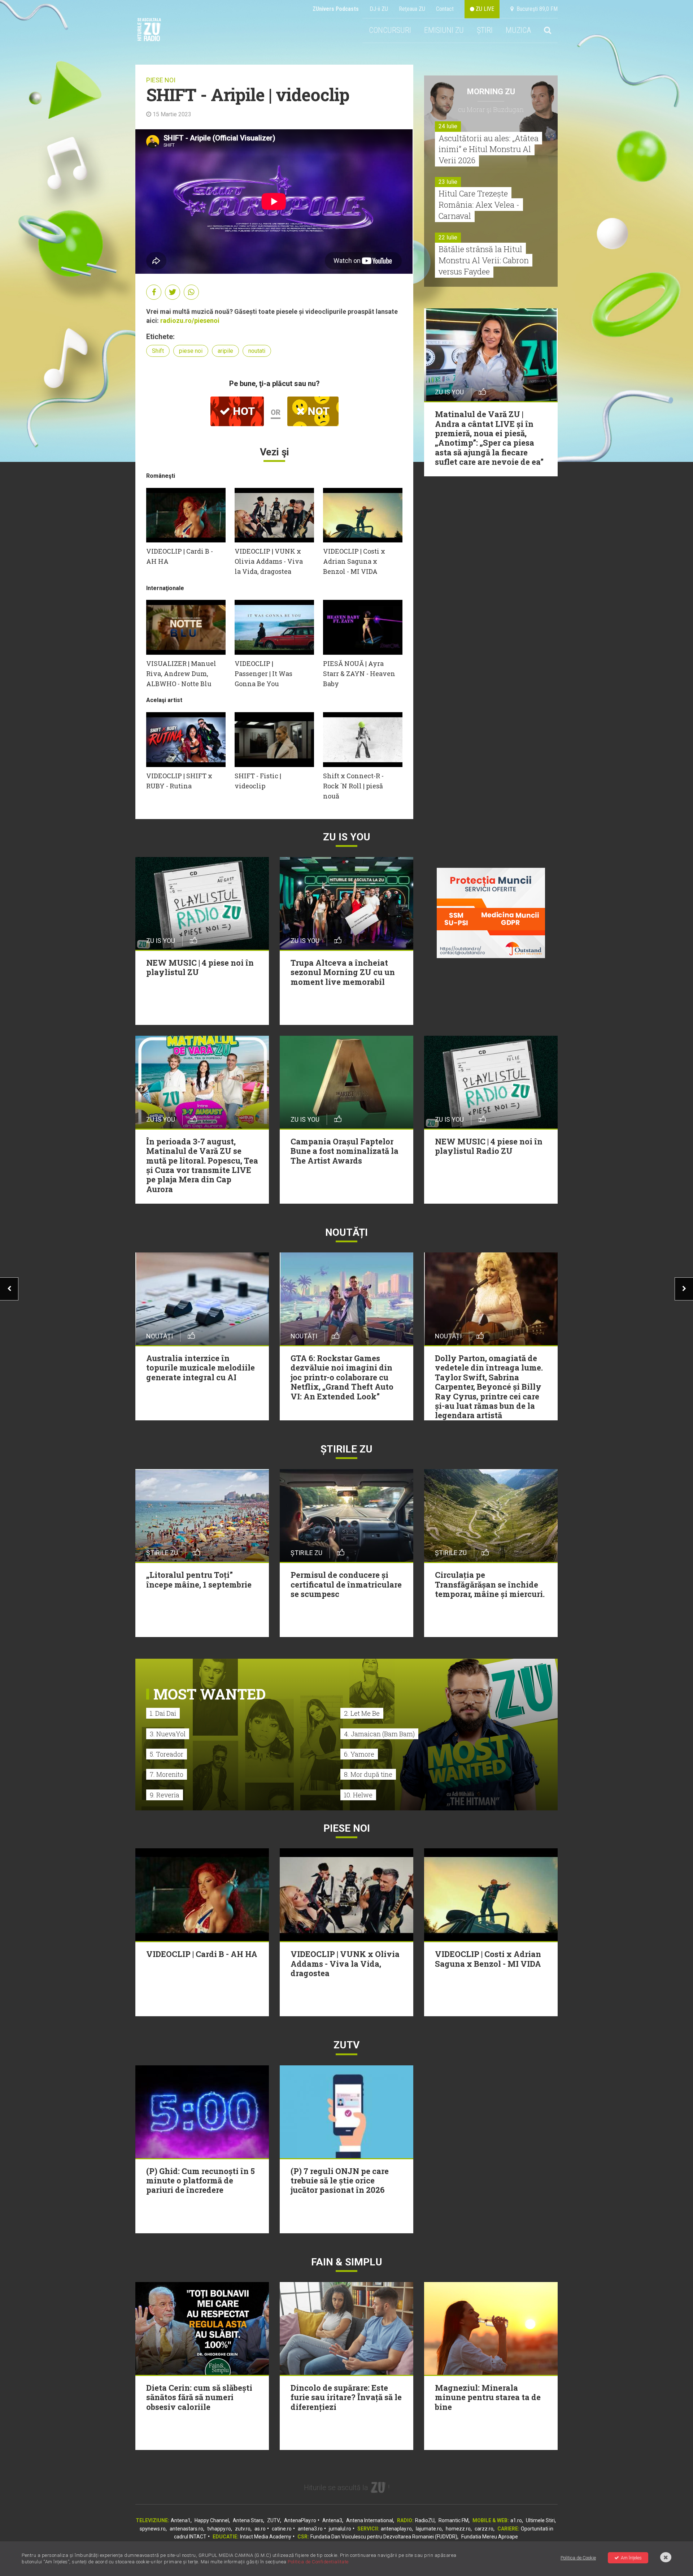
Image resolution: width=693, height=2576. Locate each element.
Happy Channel (212, 2520)
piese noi (191, 351)
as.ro (260, 2529)
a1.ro (516, 2520)
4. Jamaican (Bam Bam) (379, 1734)
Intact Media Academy (266, 2537)
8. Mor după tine (368, 1774)
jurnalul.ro (340, 2529)
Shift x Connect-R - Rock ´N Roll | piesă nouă (353, 786)
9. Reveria (165, 1795)
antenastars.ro (186, 2529)
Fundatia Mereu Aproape (490, 2537)
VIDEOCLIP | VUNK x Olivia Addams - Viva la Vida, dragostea (269, 561)
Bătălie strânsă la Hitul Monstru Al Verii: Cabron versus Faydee (484, 260)
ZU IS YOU (347, 837)
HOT (243, 411)
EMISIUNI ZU (444, 30)
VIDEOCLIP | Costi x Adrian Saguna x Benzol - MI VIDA (354, 561)
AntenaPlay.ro (300, 2520)
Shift (158, 351)
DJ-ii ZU (379, 9)
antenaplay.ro (396, 2529)
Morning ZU (491, 92)
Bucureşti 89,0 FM (536, 9)
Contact (445, 9)
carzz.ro (484, 2529)
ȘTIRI (485, 30)
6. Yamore (359, 1754)
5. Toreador (167, 1754)
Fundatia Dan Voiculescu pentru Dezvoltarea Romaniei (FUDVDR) (384, 2537)
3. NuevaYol (168, 1734)
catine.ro (282, 2529)
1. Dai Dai (163, 1713)
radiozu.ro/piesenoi (190, 321)
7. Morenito (167, 1774)
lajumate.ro (429, 2529)
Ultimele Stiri (540, 2520)
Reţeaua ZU (412, 9)
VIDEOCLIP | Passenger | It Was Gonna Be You (263, 674)
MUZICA (518, 30)
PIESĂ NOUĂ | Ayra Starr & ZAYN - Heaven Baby (359, 674)
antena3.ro (310, 2529)
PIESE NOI (161, 80)
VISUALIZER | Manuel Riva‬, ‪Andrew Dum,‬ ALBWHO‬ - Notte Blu (181, 674)
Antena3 (332, 2520)
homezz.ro (458, 2529)
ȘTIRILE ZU (346, 1449)
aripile (225, 351)
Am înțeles (631, 2558)
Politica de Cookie (578, 2558)
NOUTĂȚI (346, 1232)
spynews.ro (153, 2529)
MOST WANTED (210, 1694)
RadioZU (425, 2520)
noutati (257, 351)
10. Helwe (358, 1795)
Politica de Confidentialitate (318, 2562)
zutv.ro (243, 2529)
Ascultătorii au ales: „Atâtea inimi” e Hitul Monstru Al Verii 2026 (489, 149)
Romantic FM (454, 2520)
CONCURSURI (390, 30)
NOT (317, 411)
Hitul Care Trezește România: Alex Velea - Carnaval (479, 205)
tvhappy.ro (219, 2529)
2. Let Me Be (362, 1713)
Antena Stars (248, 2520)
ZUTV (274, 2520)
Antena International (370, 2520)
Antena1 (181, 2520)
